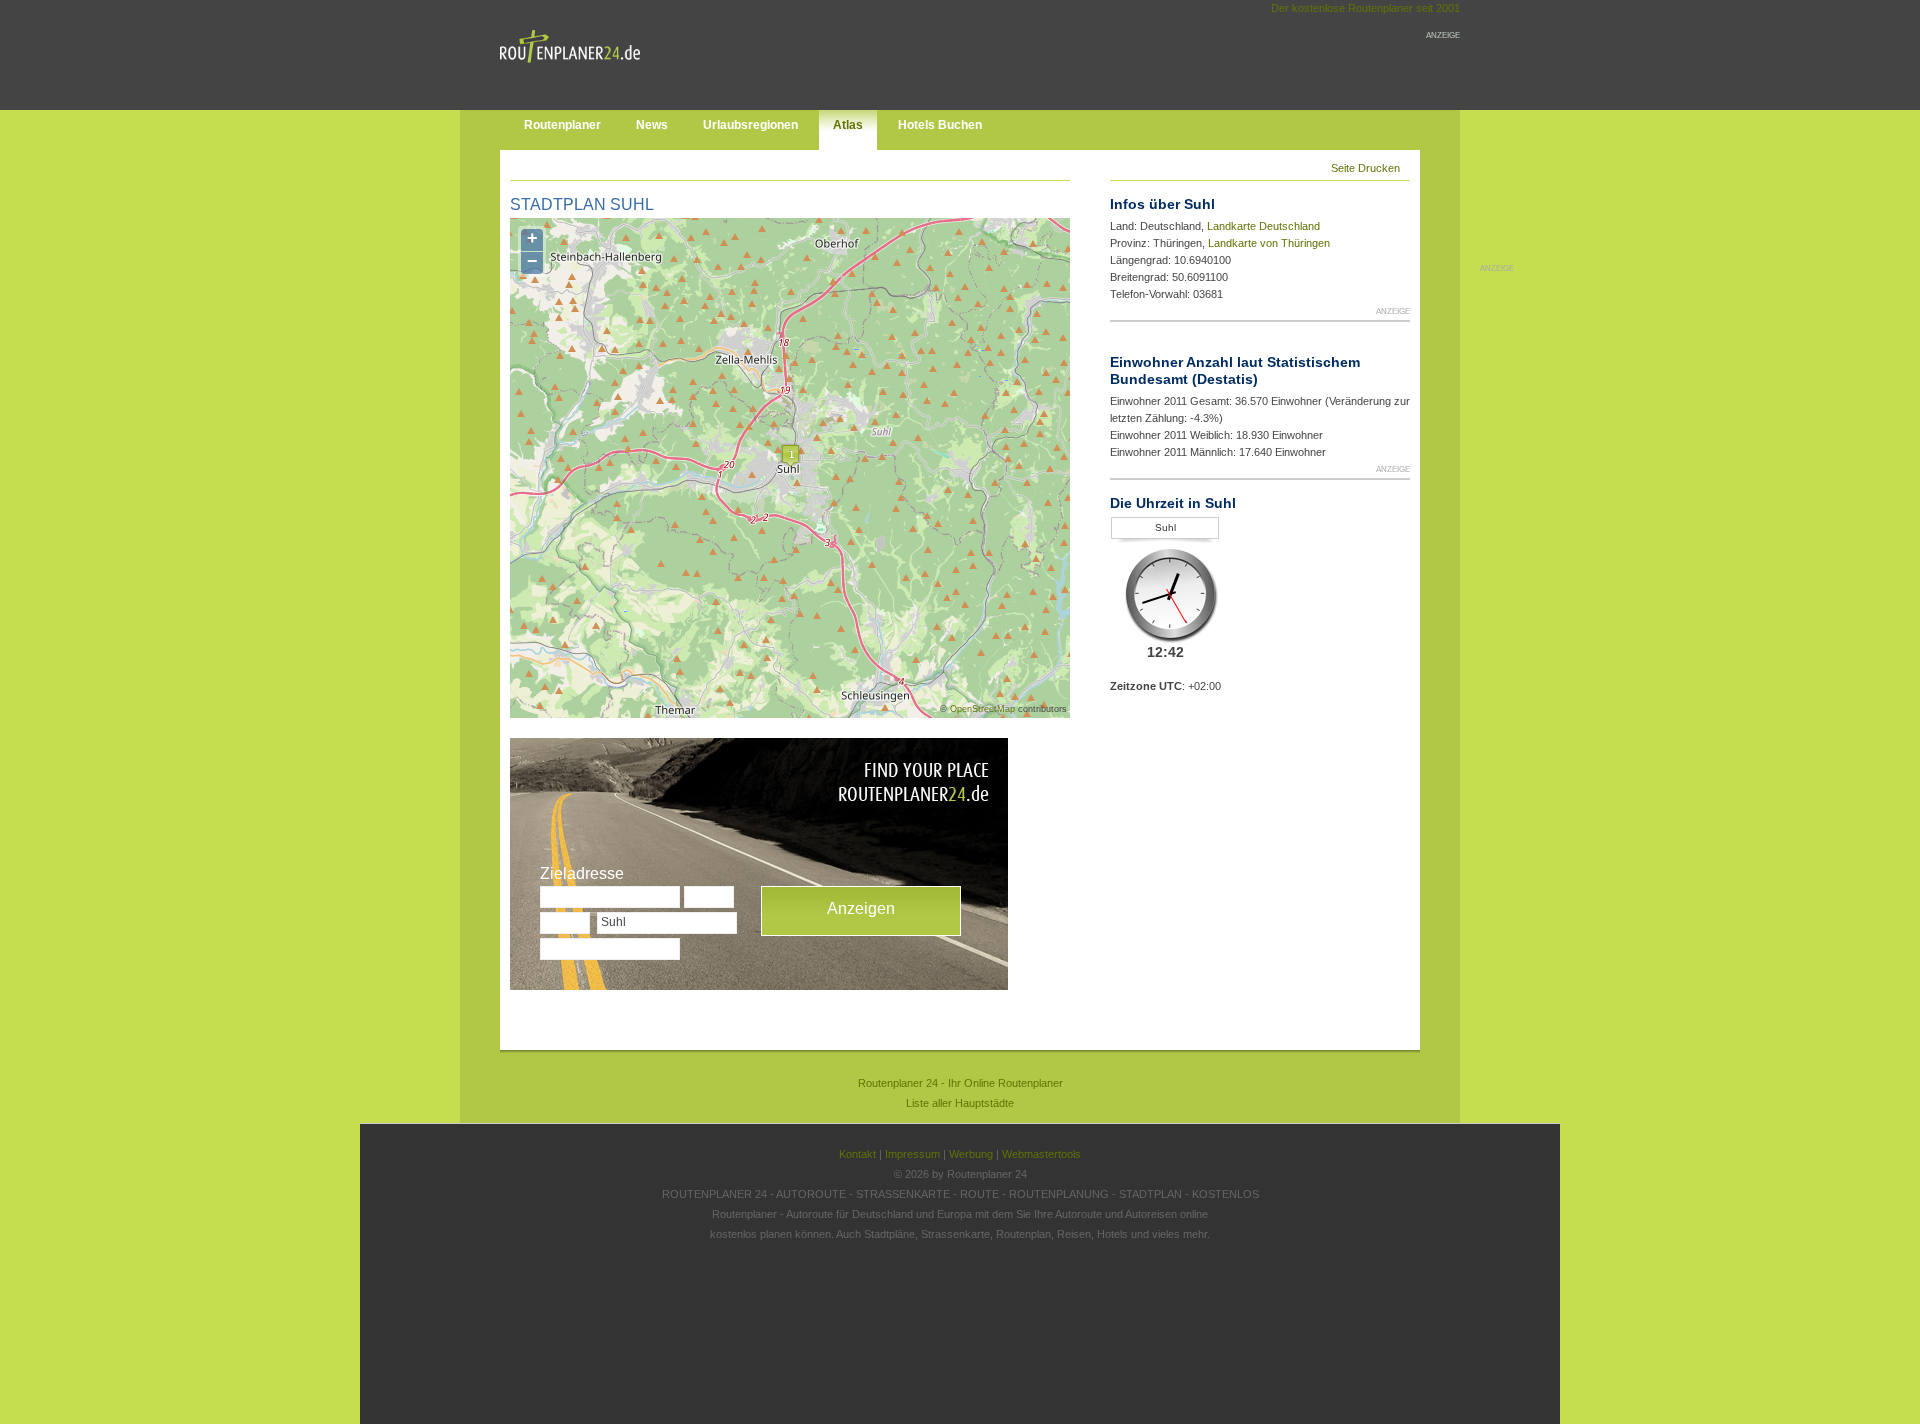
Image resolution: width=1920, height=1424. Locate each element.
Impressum (912, 1154)
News (652, 125)
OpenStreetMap (982, 709)
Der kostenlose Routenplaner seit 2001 (1365, 8)
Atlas (848, 125)
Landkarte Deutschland (1263, 226)
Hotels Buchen (940, 125)
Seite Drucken (1365, 168)
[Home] (575, 67)
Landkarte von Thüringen (1269, 243)
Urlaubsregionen (750, 125)
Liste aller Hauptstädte (960, 1103)
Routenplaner (562, 125)
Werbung (971, 1154)
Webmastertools (1041, 1154)
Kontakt (857, 1154)
